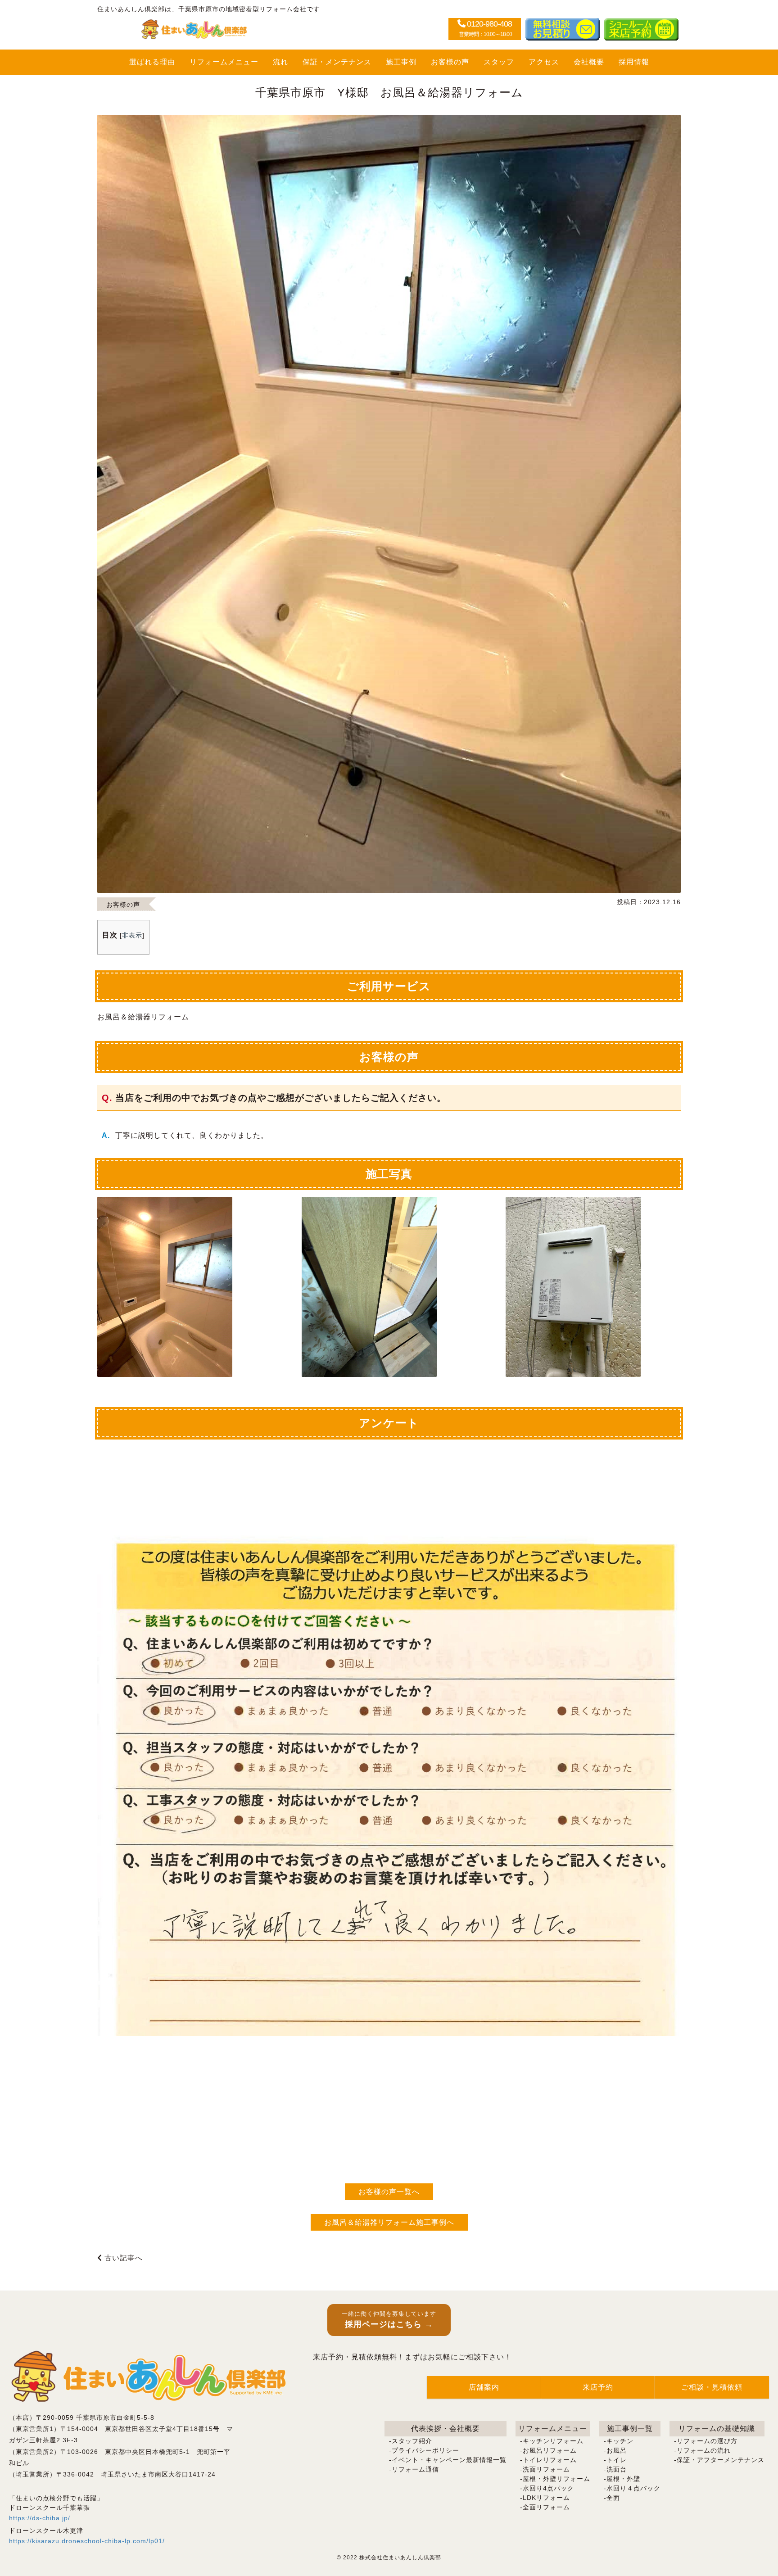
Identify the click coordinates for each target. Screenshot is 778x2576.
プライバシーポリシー (425, 2450)
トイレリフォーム (550, 2460)
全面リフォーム (546, 2507)
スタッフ (499, 62)
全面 (613, 2498)
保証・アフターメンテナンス (721, 2460)
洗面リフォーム (546, 2469)
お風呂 (617, 2450)
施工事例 (401, 62)
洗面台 (617, 2469)
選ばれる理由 (152, 62)
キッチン (620, 2441)
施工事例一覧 (630, 2429)
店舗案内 (484, 2387)
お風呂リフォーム (550, 2450)
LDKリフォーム (546, 2498)
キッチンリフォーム (553, 2441)
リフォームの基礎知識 (717, 2429)
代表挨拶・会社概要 (446, 2429)
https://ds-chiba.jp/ (40, 2518)
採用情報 (634, 62)
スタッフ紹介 (412, 2441)
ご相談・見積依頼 (712, 2387)
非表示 (132, 935)
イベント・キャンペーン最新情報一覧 (449, 2460)
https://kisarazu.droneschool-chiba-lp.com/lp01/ (87, 2541)
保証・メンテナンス (337, 62)
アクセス (544, 62)
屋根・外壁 (623, 2479)
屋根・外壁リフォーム (556, 2479)
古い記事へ (122, 2258)
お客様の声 (450, 62)
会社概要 (589, 62)
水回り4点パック (548, 2488)
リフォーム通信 (415, 2469)
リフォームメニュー (224, 62)
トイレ (617, 2460)
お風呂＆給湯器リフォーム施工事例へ (389, 2222)
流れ (280, 62)
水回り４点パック (633, 2488)
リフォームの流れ (704, 2450)
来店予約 (598, 2387)
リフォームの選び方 (707, 2441)
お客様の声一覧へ (389, 2192)
